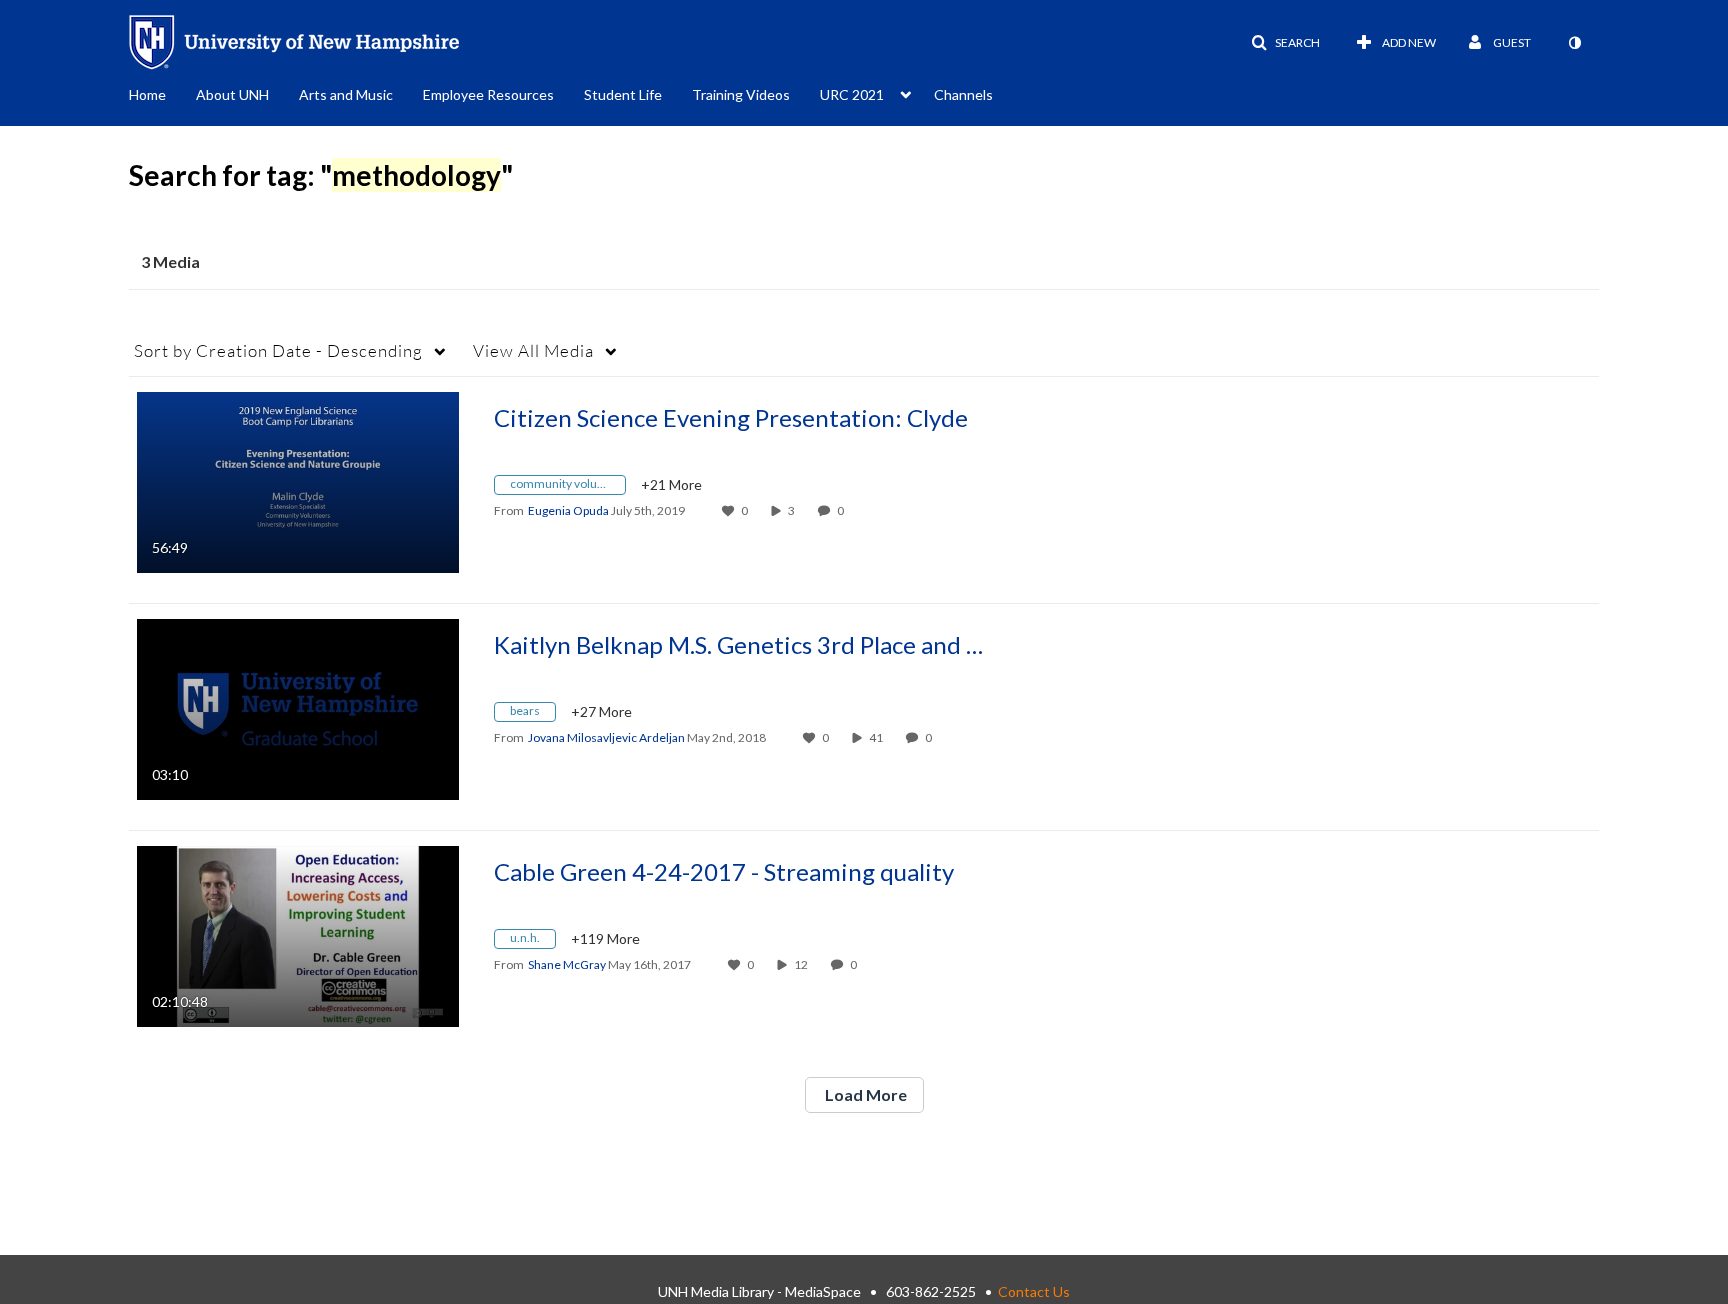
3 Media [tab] (170, 261)
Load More (864, 1094)
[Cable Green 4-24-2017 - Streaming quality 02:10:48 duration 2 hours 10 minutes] (298, 934)
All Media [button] (533, 350)
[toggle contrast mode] (1574, 43)
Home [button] (147, 94)
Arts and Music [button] (346, 94)
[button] (1285, 43)
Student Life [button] (623, 94)
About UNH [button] (232, 94)
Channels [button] (963, 94)
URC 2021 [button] (852, 94)
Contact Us (1034, 1291)
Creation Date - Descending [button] (278, 350)
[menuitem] (162, 93)
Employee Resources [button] (488, 94)
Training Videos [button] (741, 94)
